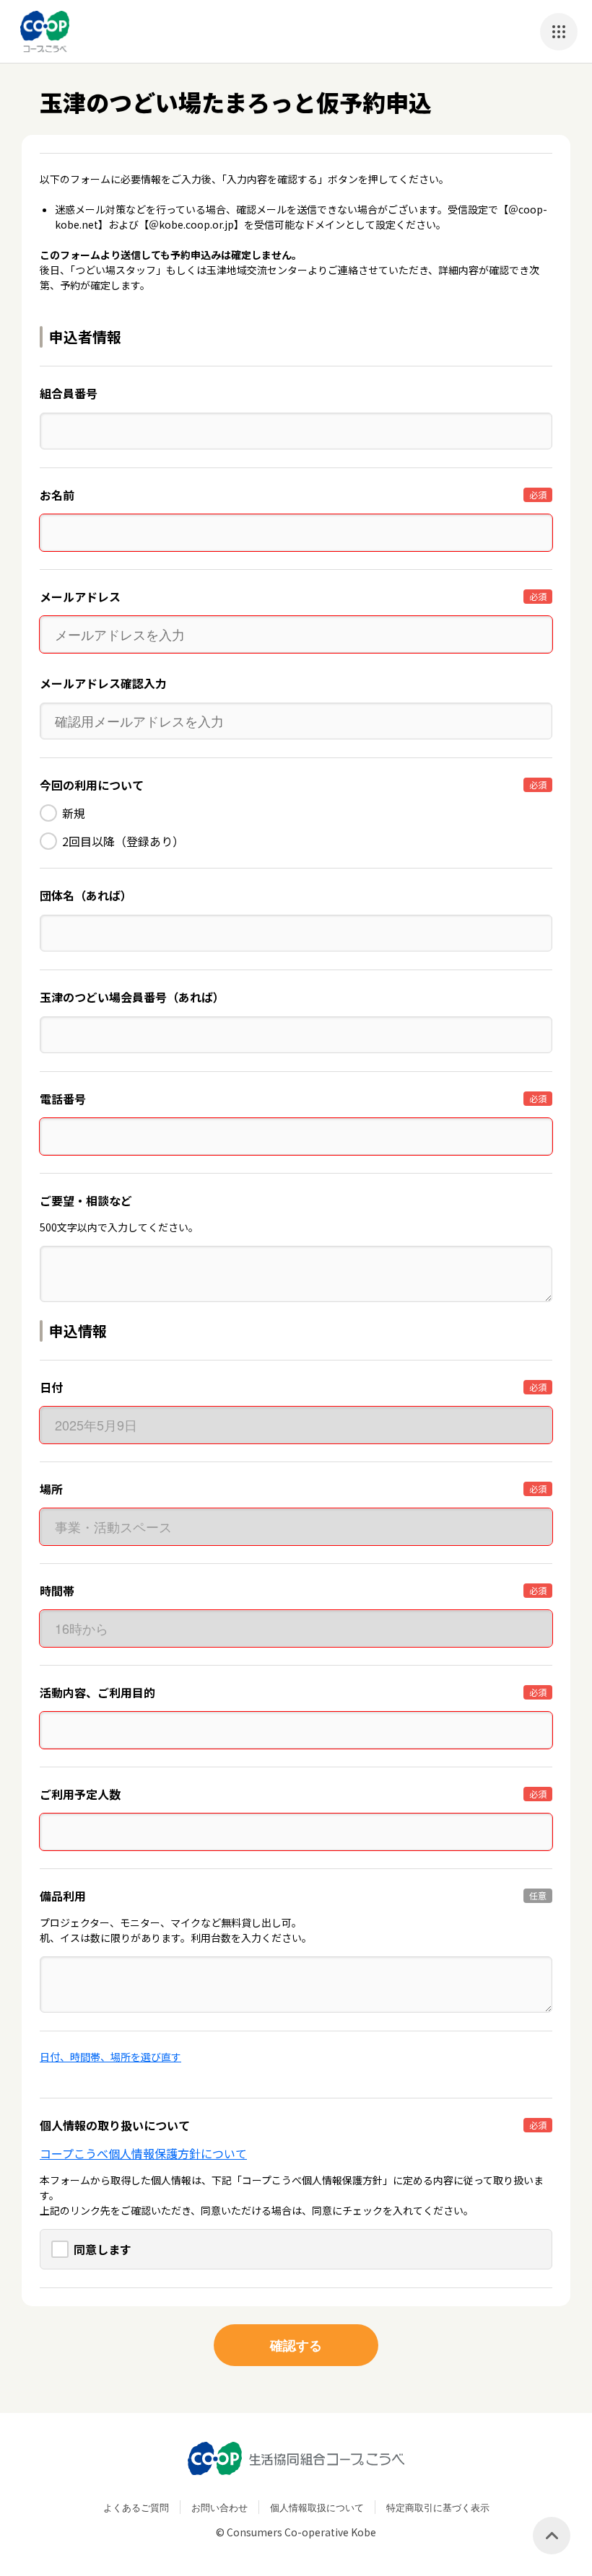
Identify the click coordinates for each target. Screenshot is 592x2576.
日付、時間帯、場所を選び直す (110, 2057)
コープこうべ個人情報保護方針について (143, 2153)
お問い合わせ (219, 2507)
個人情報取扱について (317, 2507)
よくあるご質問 (136, 2507)
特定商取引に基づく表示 (438, 2507)
